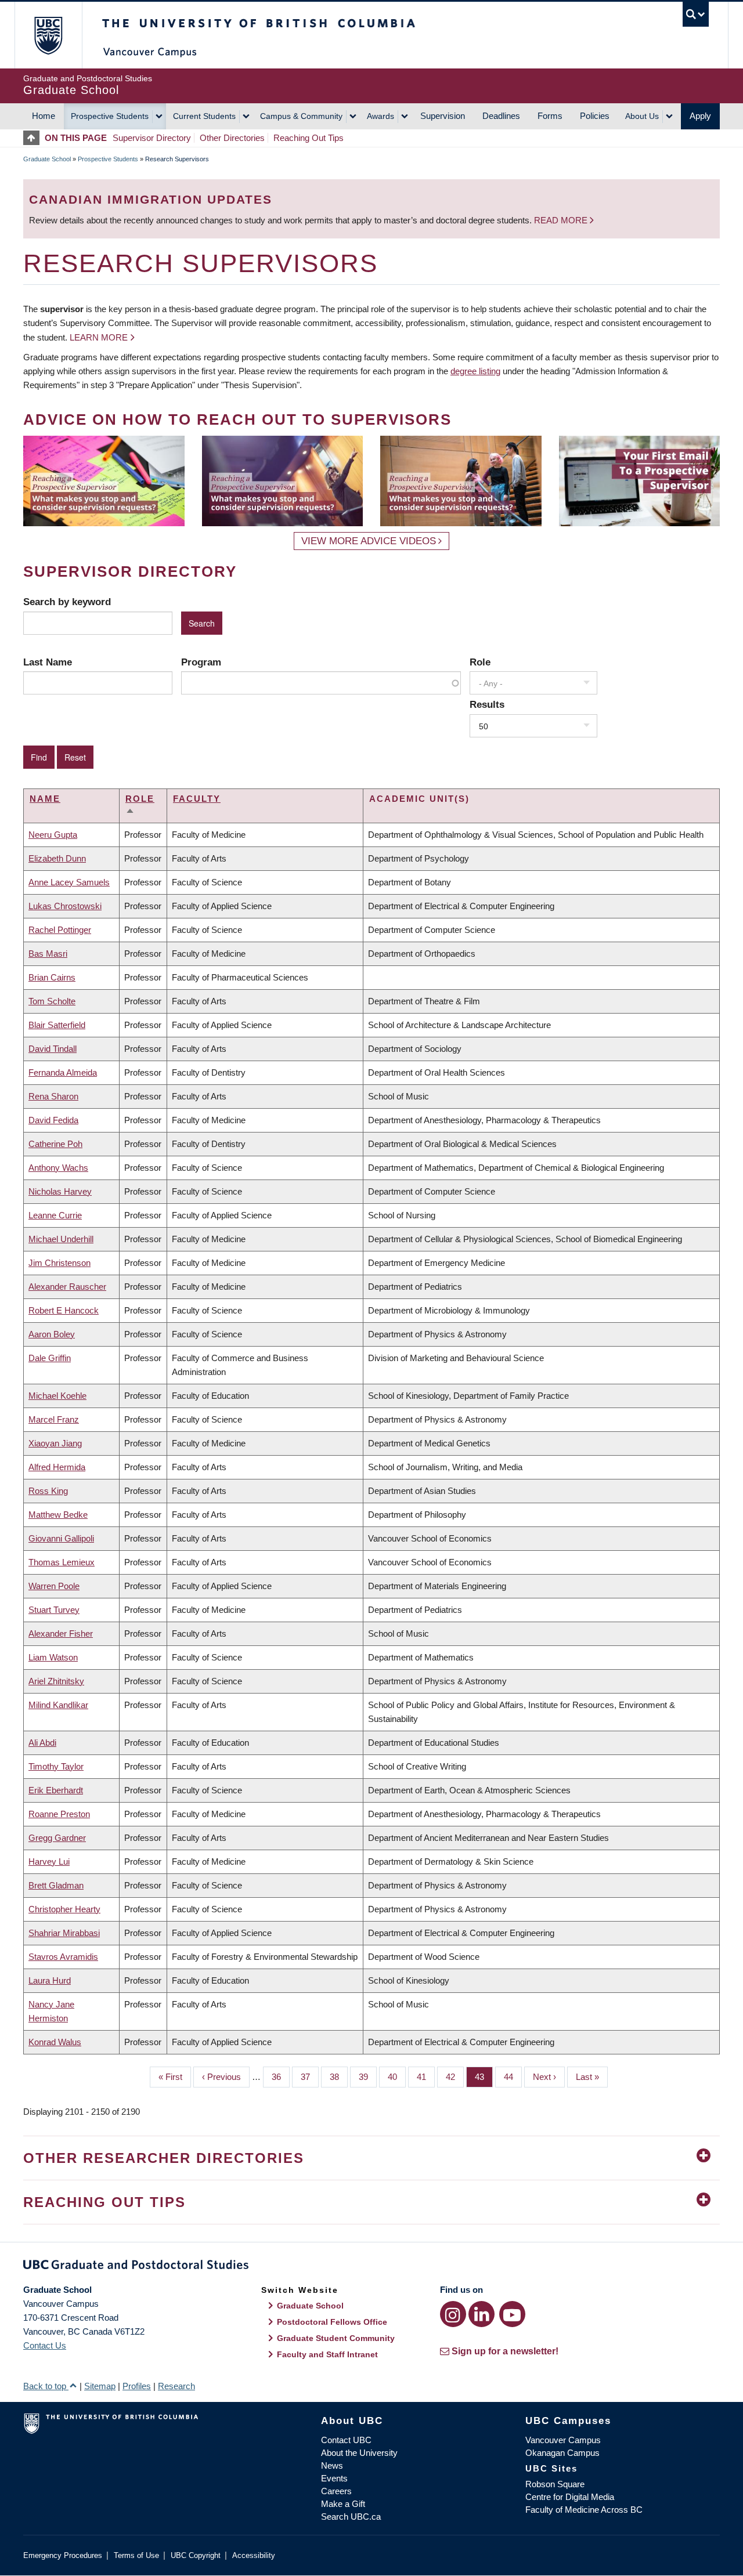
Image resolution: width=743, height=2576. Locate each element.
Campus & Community (301, 116)
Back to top (46, 2386)
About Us (642, 116)
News (332, 2465)
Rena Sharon (53, 1096)
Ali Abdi (42, 1743)
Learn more (99, 337)
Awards (380, 116)
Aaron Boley (52, 1334)
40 (397, 2077)
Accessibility (254, 2555)
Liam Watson (53, 1657)
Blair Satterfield (57, 1025)
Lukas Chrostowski (65, 906)
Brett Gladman (56, 1885)
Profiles (137, 2386)
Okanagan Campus (562, 2453)
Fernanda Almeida (63, 1072)
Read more (562, 220)
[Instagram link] (453, 2314)
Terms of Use (136, 2555)
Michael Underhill (61, 1239)
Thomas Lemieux (62, 1562)
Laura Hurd (50, 1980)
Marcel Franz (54, 1419)
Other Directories (232, 138)
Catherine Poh (55, 1144)
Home (44, 116)
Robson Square (555, 2484)
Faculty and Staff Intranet (327, 2354)
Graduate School (47, 159)
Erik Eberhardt (56, 1790)
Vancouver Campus (563, 2440)
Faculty (197, 799)
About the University (359, 2453)
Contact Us (45, 2345)
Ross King (48, 1491)
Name (45, 799)
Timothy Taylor (56, 1766)
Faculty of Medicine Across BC (584, 2510)
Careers (336, 2491)
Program (201, 662)
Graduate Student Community (336, 2338)
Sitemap (100, 2386)
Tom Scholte (52, 1001)
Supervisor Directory (152, 138)
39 (368, 2077)
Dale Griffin (50, 1358)
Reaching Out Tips (309, 138)
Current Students (204, 116)
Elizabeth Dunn (57, 858)
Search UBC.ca (351, 2517)
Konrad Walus (55, 2042)
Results (487, 704)
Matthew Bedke (58, 1515)
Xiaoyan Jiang (55, 1443)
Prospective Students (110, 116)
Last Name (48, 662)
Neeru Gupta (53, 835)
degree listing (475, 371)
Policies (595, 116)
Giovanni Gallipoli (61, 1538)
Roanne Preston (59, 1814)
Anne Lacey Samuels (69, 882)
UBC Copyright (196, 2555)
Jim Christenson (59, 1263)
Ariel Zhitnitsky (56, 1681)
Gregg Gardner (57, 1838)
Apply (700, 116)
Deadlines (501, 116)
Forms (550, 116)
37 (310, 2077)
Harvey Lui (49, 1862)
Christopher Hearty (64, 1909)
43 (484, 2077)
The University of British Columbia (48, 35)
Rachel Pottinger (60, 930)
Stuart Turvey (54, 1610)
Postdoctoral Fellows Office (332, 2322)
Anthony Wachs (58, 1168)
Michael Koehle (57, 1396)
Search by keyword (67, 602)
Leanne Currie (55, 1215)
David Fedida (53, 1120)
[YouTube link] (512, 2314)
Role (480, 662)
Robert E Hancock (64, 1310)
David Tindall (53, 1049)
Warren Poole (54, 1586)
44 (513, 2077)
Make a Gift (343, 2504)
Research (176, 2386)
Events (334, 2478)
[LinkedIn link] (481, 2314)
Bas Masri (48, 954)
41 (426, 2077)
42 (455, 2077)
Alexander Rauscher (67, 1287)
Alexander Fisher (61, 1633)
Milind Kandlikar (58, 1705)
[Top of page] (34, 138)
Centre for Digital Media (570, 2497)
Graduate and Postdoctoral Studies (371, 2267)
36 (281, 2077)
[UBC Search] (696, 14)
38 (339, 2077)
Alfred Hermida (57, 1467)
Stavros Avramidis (63, 1957)
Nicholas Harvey (60, 1191)
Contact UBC (346, 2440)
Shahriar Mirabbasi (64, 1933)
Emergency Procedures (63, 2555)
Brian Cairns (52, 977)
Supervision (443, 116)
